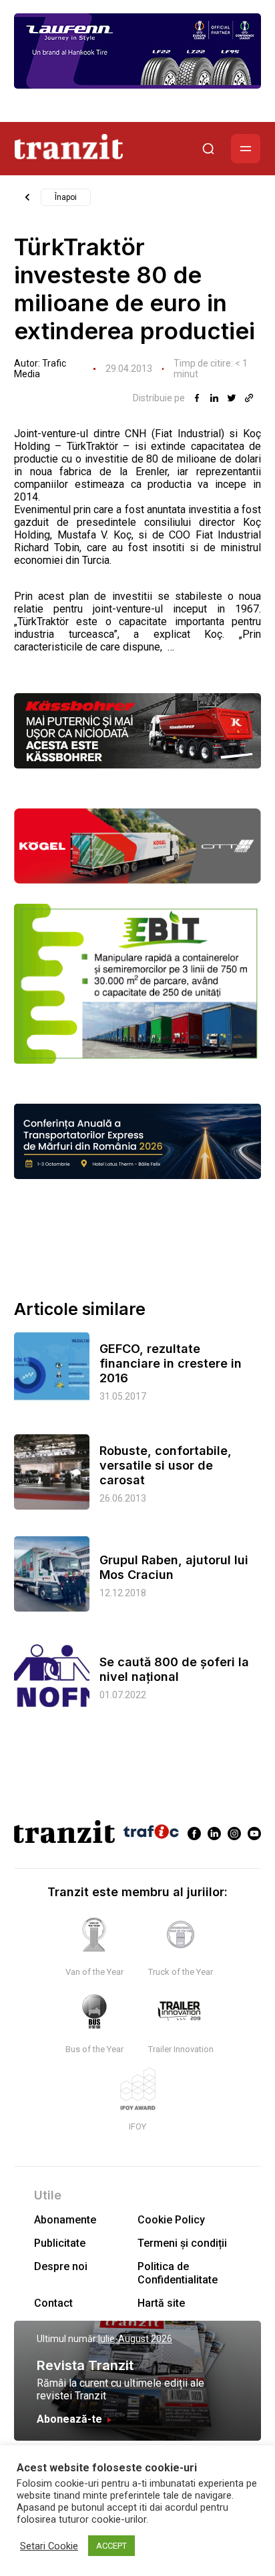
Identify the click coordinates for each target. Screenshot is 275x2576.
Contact (53, 2303)
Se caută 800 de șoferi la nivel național (174, 1669)
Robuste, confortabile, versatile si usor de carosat (166, 1465)
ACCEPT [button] (111, 2546)
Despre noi (61, 2266)
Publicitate (60, 2243)
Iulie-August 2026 (135, 2339)
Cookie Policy (171, 2220)
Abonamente (65, 2220)
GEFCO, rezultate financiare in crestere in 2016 (171, 1363)
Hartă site (161, 2303)
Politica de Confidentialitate (178, 2273)
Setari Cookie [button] (49, 2546)
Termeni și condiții (182, 2243)
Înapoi (66, 197)
